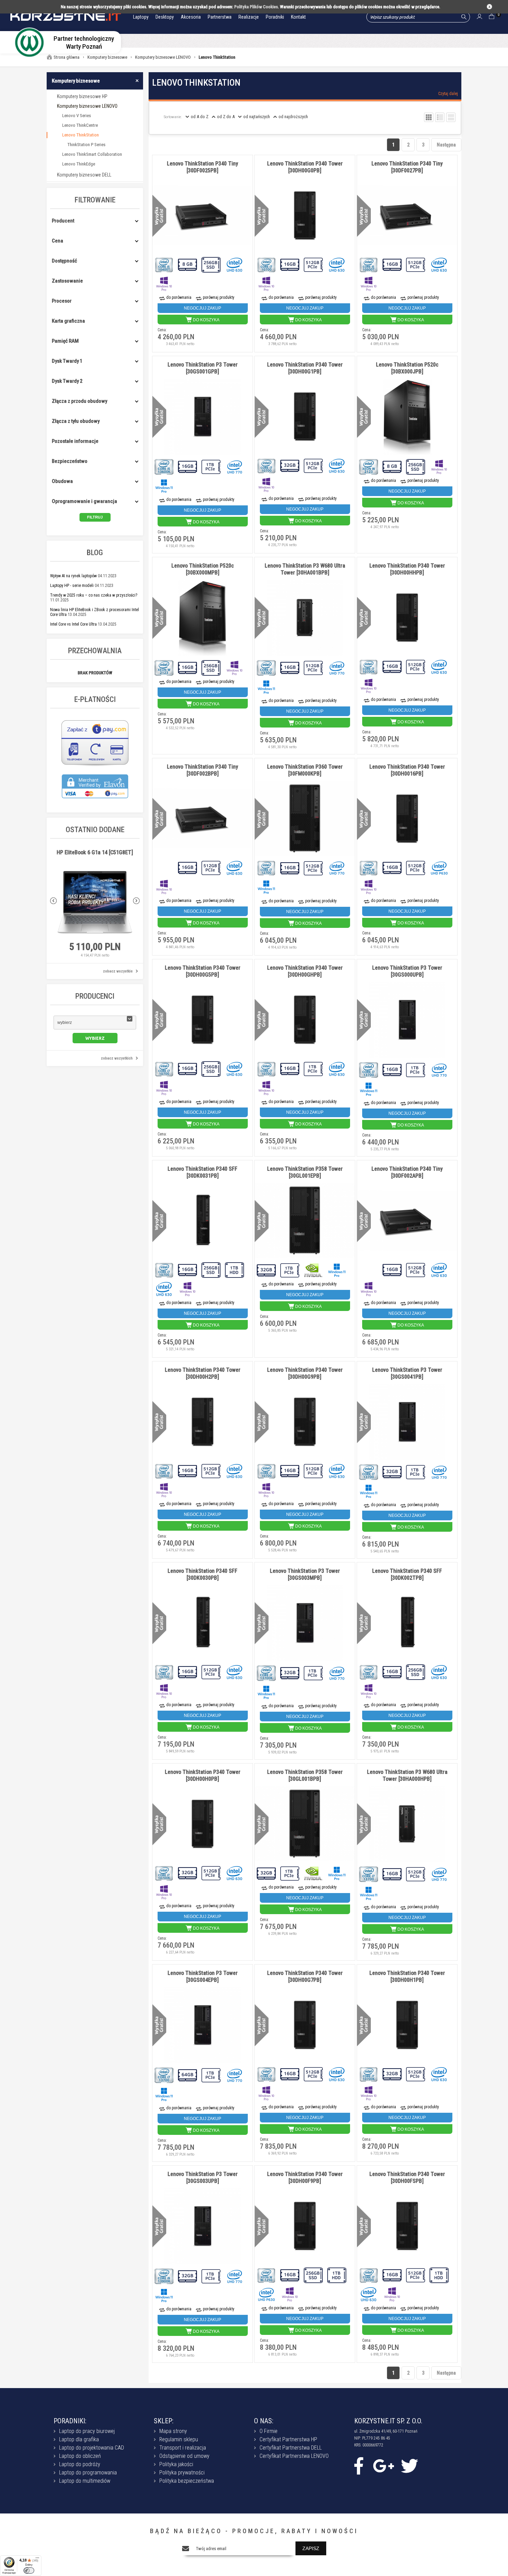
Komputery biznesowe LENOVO (87, 106)
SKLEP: (164, 2421)
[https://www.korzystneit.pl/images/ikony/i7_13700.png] (267, 667)
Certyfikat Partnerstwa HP (288, 2439)
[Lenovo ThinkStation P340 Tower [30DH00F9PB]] (305, 2226)
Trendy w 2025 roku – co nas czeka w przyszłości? (94, 595)
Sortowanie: (173, 117)
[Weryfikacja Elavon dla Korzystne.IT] (95, 802)
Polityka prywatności (182, 2473)
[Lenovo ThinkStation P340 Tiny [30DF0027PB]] (407, 216)
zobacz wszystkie (118, 971)
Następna (446, 145)
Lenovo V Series (77, 116)
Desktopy (165, 17)
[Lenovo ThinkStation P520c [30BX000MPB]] (203, 618)
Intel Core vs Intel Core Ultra (73, 624)
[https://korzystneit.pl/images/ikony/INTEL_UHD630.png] (235, 264)
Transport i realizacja (183, 2448)
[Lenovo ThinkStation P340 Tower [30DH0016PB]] (407, 819)
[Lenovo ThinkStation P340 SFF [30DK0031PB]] (203, 1221)
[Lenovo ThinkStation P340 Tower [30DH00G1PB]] (305, 417)
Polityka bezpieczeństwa (187, 2481)
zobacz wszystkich (117, 1058)
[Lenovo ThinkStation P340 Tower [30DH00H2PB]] (203, 1422)
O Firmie (269, 2431)
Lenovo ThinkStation (81, 135)
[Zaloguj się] (479, 17)
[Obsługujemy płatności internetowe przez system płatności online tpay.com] (95, 765)
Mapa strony (173, 2431)
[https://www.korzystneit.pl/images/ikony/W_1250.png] (369, 867)
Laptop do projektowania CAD (92, 2448)
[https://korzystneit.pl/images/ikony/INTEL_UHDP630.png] (440, 867)
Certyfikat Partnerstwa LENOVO (294, 2456)
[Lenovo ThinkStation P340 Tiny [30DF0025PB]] (203, 216)
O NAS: (264, 2421)
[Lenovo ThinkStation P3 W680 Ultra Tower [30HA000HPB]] (407, 1824)
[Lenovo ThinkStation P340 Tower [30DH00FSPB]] (407, 2226)
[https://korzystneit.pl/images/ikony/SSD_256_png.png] (211, 264)
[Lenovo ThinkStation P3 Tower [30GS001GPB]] (203, 417)
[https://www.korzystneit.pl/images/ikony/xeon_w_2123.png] (369, 466)
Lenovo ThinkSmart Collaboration (92, 154)
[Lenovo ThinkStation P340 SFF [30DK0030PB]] (203, 1623)
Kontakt (298, 17)
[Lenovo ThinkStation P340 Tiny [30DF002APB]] (407, 1221)
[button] (95, 1023)
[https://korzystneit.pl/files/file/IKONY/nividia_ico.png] (314, 1270)
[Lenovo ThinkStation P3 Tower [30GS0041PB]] (407, 1422)
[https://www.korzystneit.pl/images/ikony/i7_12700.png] (267, 868)
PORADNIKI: (70, 2421)
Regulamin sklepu (179, 2439)
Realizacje (249, 17)
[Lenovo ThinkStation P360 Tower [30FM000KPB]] (305, 819)
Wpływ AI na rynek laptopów (73, 576)
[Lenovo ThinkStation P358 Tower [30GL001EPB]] (305, 1221)
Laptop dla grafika (79, 2439)
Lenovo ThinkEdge (79, 164)
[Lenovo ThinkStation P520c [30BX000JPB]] (407, 417)
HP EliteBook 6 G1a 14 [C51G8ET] (95, 852)
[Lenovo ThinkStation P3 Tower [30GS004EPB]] (203, 2026)
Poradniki (275, 17)
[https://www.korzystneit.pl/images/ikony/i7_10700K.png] (369, 666)
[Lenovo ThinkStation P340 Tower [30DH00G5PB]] (203, 1020)
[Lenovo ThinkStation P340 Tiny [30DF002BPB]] (203, 819)
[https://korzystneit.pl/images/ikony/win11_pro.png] (164, 485)
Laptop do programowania (88, 2473)
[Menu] (37, 2559)
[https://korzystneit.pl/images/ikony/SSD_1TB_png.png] (211, 466)
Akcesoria (191, 17)
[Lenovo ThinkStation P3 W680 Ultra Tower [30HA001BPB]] (305, 618)
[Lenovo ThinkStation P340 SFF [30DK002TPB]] (407, 1623)
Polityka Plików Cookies (256, 7)
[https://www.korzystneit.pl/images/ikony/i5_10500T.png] (369, 264)
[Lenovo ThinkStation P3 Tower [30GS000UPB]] (407, 1020)
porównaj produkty (219, 297)
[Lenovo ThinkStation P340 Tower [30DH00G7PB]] (305, 2025)
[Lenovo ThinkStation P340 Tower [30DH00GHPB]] (305, 1020)
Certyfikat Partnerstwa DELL (291, 2448)
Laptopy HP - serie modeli (72, 586)
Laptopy (141, 17)
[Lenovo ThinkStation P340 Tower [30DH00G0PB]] (305, 216)
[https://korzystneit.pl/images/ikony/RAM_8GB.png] (188, 264)
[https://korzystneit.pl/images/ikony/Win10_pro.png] (164, 283)
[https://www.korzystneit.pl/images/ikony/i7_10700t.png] (164, 867)
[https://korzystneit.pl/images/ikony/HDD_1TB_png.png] (235, 1269)
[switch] (29, 2570)
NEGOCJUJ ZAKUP (203, 308)
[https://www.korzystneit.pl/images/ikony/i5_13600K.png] (164, 466)
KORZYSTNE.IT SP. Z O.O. (388, 2421)
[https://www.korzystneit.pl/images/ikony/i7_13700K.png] (267, 1672)
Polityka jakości (176, 2464)
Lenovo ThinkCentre (80, 125)
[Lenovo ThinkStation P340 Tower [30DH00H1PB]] (407, 2025)
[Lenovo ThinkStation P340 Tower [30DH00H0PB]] (203, 1824)
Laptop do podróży (80, 2464)
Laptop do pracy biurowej (87, 2431)
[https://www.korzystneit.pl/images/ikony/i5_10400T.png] (164, 264)
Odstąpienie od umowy (184, 2456)
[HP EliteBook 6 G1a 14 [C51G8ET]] (95, 903)
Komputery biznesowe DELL (84, 175)
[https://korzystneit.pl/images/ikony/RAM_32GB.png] (290, 465)
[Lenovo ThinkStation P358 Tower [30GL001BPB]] (305, 1824)
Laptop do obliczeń (80, 2456)
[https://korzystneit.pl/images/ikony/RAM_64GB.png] (188, 2075)
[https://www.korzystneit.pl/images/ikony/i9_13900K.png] (164, 2276)
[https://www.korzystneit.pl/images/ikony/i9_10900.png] (164, 1470)
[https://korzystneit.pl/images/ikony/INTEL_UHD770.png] (235, 466)
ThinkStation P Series (86, 145)
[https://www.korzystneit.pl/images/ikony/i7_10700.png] (267, 264)
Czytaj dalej (448, 94)
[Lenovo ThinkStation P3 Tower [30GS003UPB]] (203, 2227)
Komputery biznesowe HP (82, 96)
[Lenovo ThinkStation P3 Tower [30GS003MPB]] (305, 1623)
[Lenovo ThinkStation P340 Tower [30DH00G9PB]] (305, 1422)
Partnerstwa (220, 17)
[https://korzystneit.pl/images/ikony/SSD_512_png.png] (314, 264)
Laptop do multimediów (85, 2481)
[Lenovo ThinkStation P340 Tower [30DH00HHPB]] (407, 618)
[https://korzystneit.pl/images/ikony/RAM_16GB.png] (290, 264)
